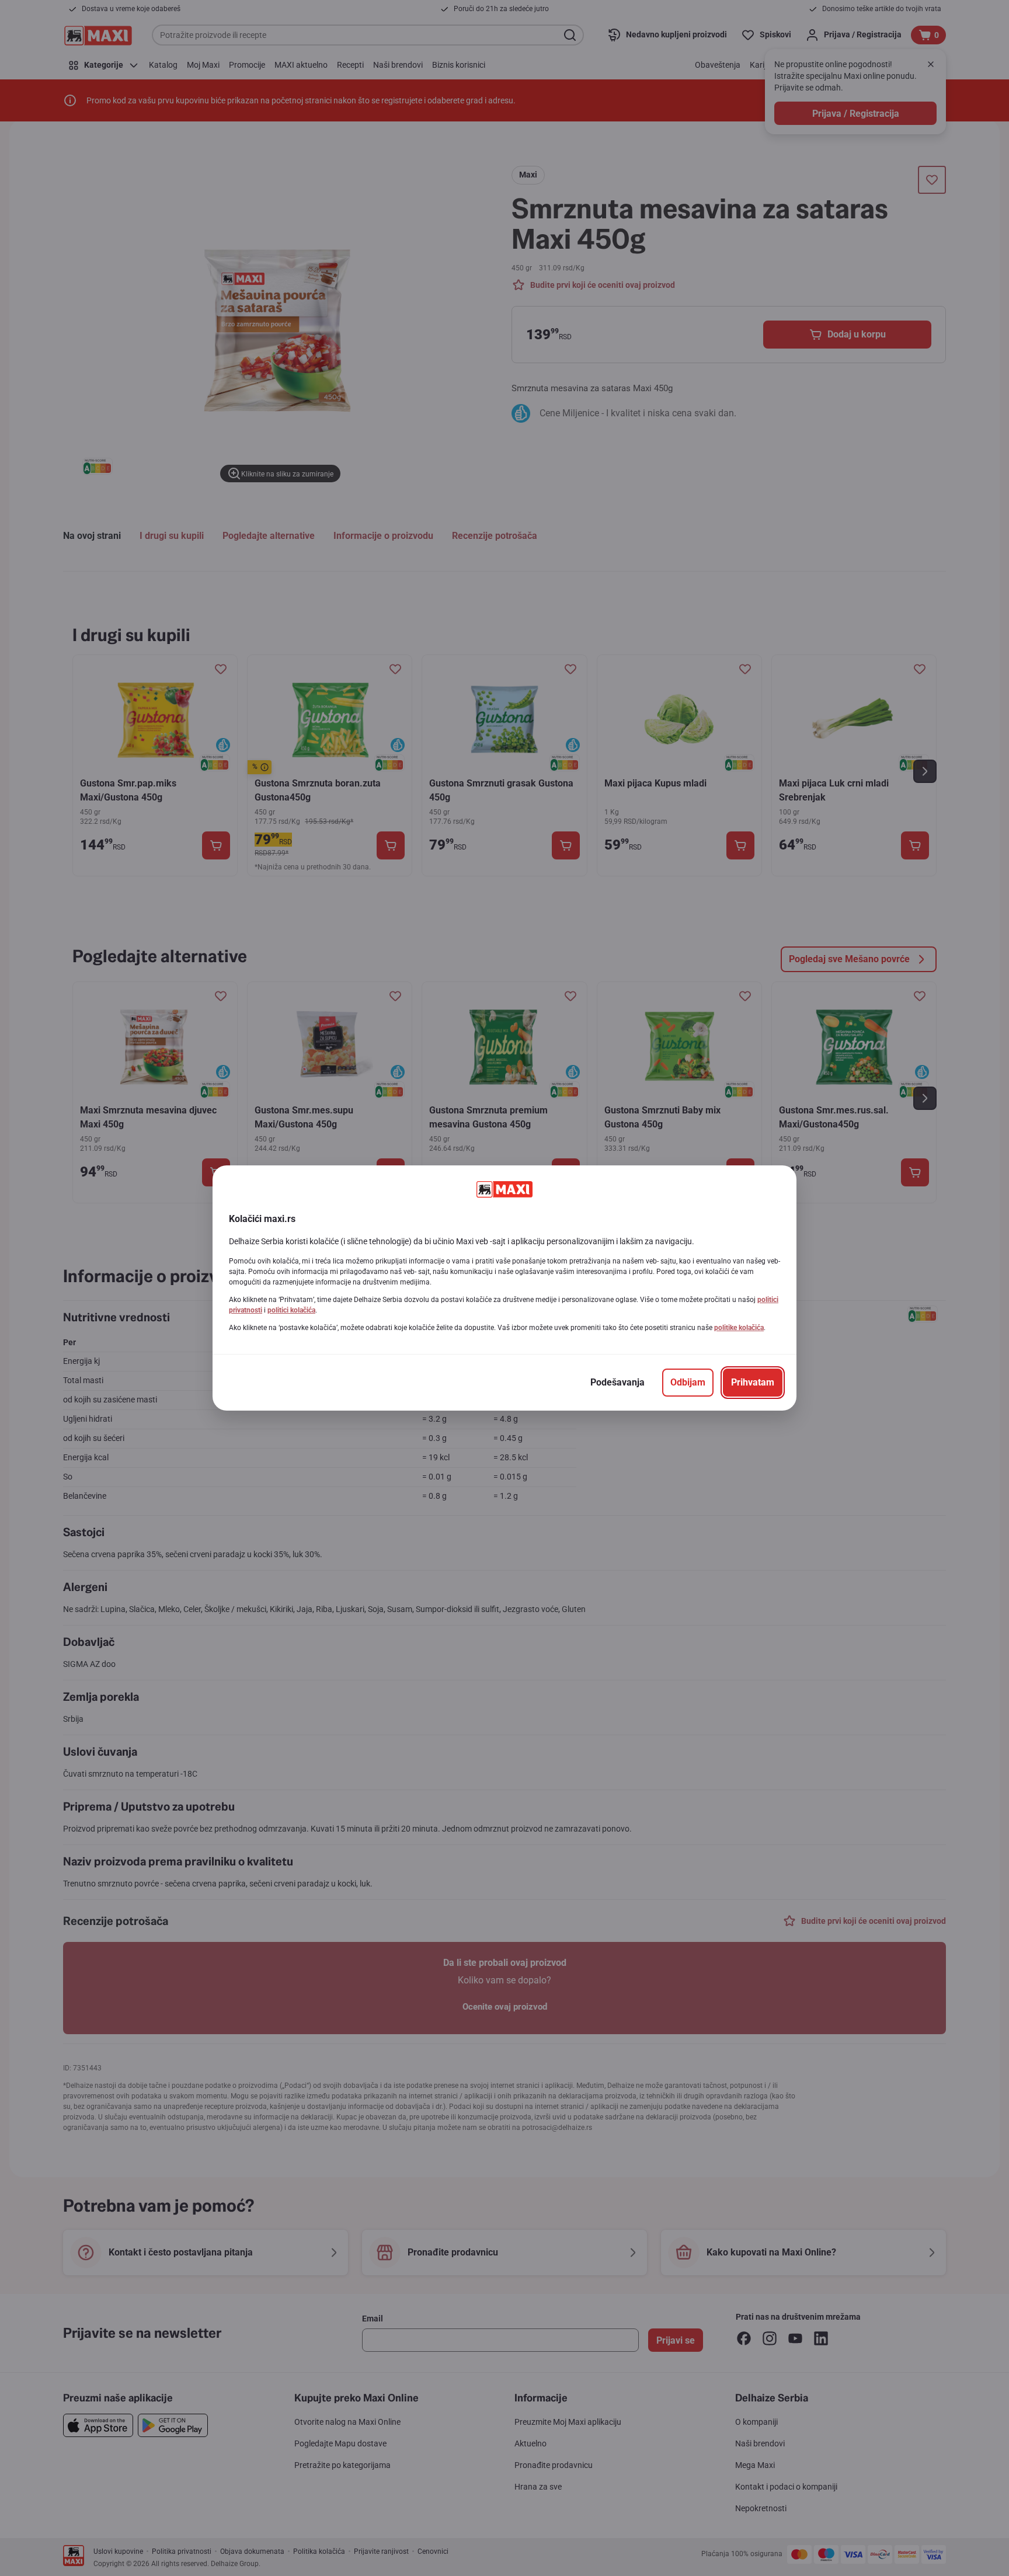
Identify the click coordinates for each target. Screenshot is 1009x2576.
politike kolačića (739, 1328)
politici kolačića (291, 1310)
